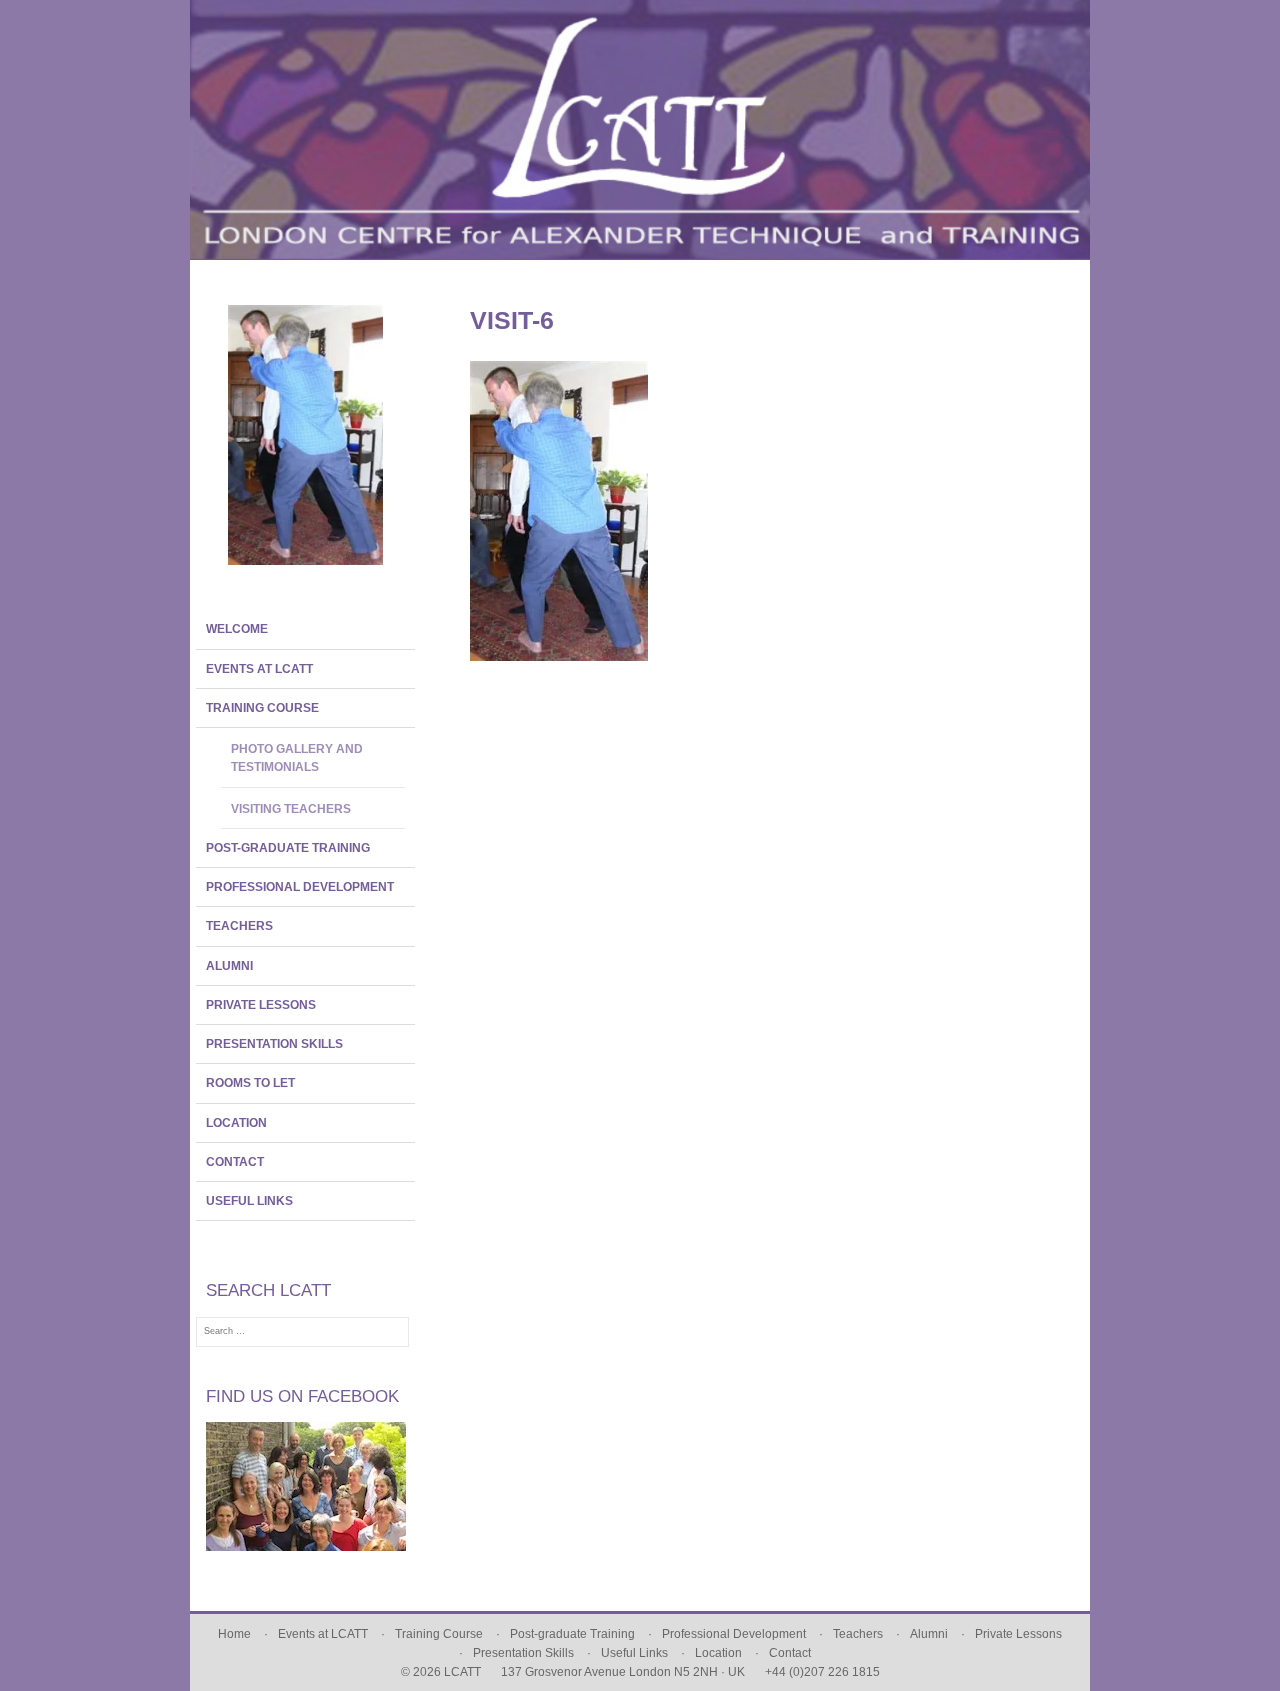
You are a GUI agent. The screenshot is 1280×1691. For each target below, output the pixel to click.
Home (234, 1634)
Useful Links (249, 1201)
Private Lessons (261, 1005)
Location (236, 1123)
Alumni (229, 966)
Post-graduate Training (288, 848)
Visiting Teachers (291, 809)
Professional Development (300, 887)
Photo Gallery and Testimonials (297, 758)
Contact (235, 1162)
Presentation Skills (274, 1044)
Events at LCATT (259, 669)
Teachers (239, 926)
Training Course (262, 708)
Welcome (237, 629)
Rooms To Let (250, 1083)
